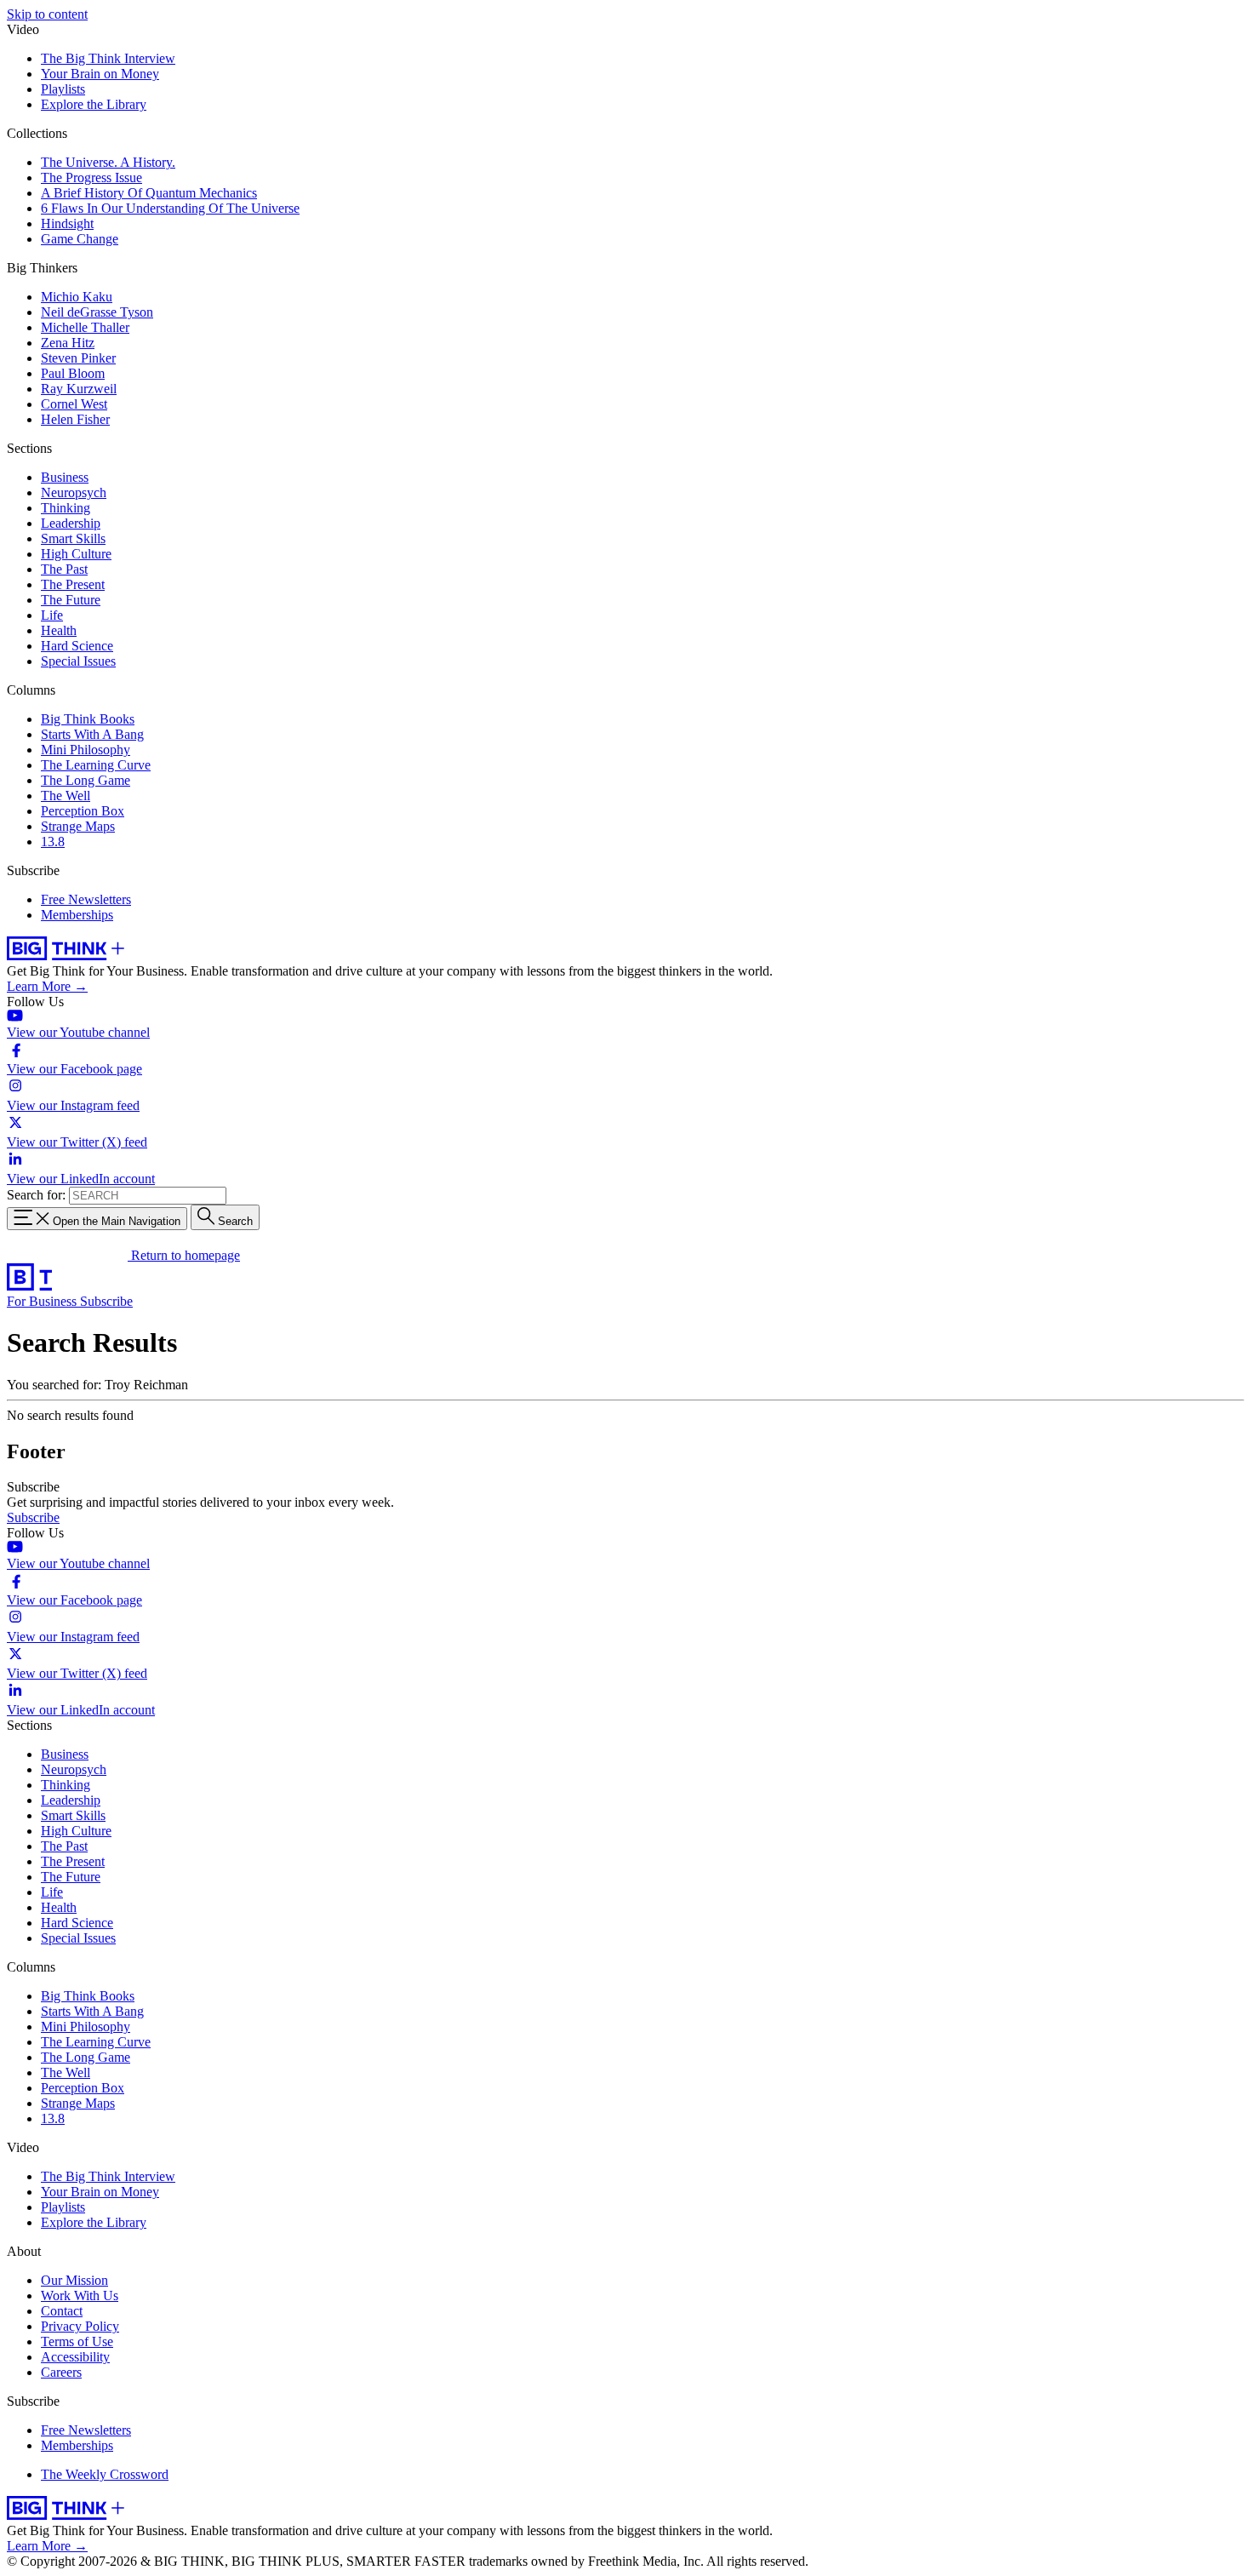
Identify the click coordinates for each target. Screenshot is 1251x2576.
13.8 (53, 841)
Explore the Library (94, 104)
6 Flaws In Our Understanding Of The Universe (170, 208)
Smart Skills (73, 538)
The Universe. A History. (108, 162)
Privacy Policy (80, 2326)
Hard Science (77, 646)
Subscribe (106, 1301)
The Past (64, 569)
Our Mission (74, 2280)
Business (65, 477)
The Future (71, 600)
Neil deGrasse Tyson (97, 312)
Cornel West (74, 404)
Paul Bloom (73, 373)
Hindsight (67, 223)
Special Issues (78, 661)
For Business (43, 1301)
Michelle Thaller (85, 327)
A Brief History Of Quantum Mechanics (149, 193)
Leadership (71, 523)
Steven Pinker (78, 358)
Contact (62, 2311)
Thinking (66, 508)
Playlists (63, 89)
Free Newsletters (86, 899)
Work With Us (80, 2296)
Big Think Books (88, 719)
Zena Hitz (68, 343)
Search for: (36, 1195)
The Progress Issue (91, 177)
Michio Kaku (77, 297)
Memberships (77, 915)
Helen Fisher (75, 419)
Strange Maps (78, 826)
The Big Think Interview (108, 58)
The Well (66, 796)
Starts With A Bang (92, 734)
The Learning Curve (96, 765)
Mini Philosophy (86, 750)
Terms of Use (77, 2341)
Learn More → (47, 986)
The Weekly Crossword (105, 2474)
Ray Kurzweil (79, 389)
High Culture (76, 554)
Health (59, 630)
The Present (73, 584)
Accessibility (75, 2357)
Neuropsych (74, 492)
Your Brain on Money (100, 74)
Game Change (80, 239)
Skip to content (47, 14)
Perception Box (83, 811)
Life (52, 615)
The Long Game (86, 780)
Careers (61, 2372)
